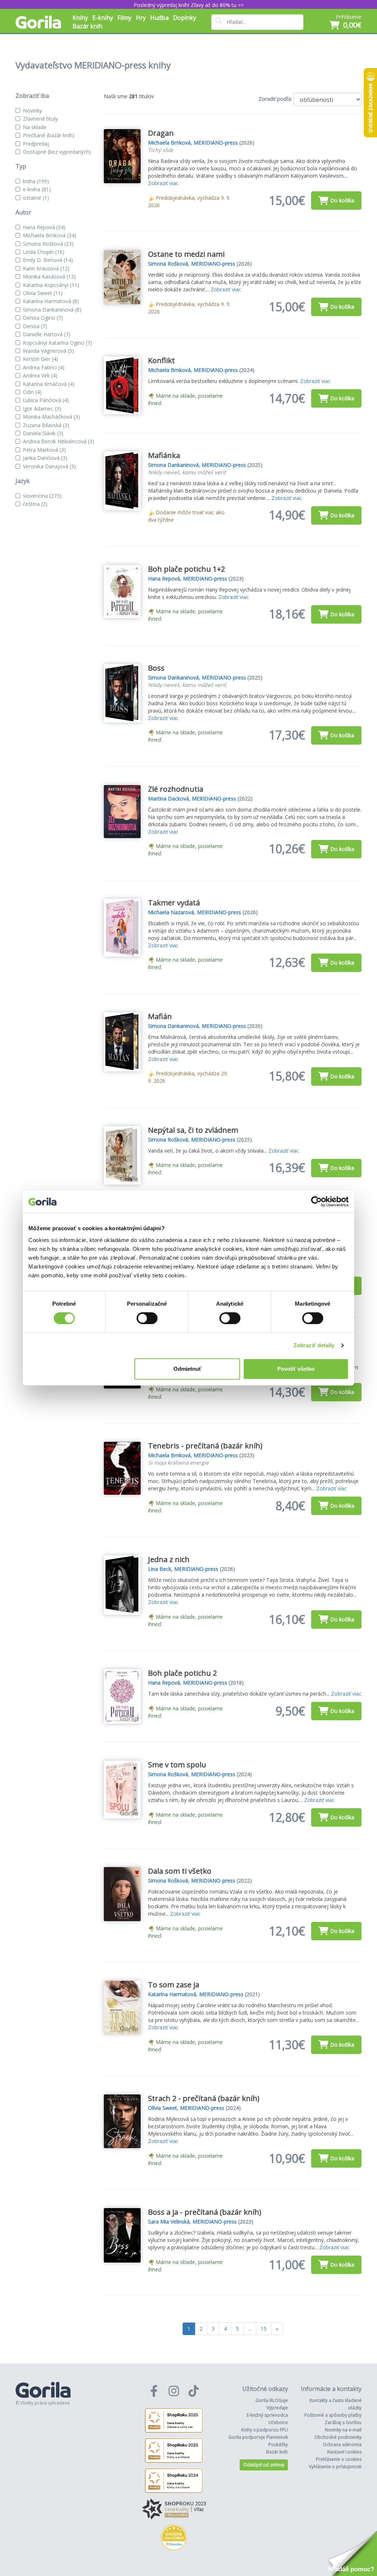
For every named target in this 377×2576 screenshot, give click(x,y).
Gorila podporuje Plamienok (258, 2437)
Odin (32, 392)
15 (264, 2329)
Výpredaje (277, 2408)
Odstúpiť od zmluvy (264, 2465)
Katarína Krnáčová (49, 384)
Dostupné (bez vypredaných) (57, 152)
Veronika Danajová (49, 466)
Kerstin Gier (40, 359)
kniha (36, 181)
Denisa (35, 326)
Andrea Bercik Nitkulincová (59, 441)
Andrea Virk (40, 375)
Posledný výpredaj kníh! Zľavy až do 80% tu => (189, 5)
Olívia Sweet (43, 293)
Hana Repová (44, 227)
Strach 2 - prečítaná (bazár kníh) (204, 2098)
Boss (156, 668)
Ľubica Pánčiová (46, 400)
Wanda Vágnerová (48, 351)
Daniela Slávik (43, 433)
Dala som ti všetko (180, 1871)
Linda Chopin (44, 252)
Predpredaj (36, 144)
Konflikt (161, 360)
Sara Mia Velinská (169, 2222)
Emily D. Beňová (48, 260)
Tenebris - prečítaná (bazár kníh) (205, 1446)
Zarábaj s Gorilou (343, 2422)
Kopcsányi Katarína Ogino (57, 343)
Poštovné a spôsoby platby (333, 2415)
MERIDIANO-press (216, 143)
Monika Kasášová (49, 276)
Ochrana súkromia (342, 2444)
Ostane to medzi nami (186, 254)
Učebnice (278, 2422)
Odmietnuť (187, 1369)
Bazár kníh (87, 26)
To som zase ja (174, 1985)
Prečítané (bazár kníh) (49, 135)
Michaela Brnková (50, 235)
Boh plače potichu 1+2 (186, 569)
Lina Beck (160, 1569)
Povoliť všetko (296, 1369)
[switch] (147, 1318)
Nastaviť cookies (344, 2452)
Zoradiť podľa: (275, 99)
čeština (35, 504)
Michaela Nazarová (171, 912)
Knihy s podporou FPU (265, 2430)
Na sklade (35, 127)
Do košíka (342, 200)
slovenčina (42, 496)
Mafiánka (164, 455)
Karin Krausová (46, 268)
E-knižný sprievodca (267, 2415)
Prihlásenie (349, 17)
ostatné (36, 198)
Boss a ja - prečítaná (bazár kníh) (205, 2212)
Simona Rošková (48, 244)
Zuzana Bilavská (46, 425)
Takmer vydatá (174, 903)
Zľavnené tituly (40, 119)
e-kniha (37, 189)
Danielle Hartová (47, 334)
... (250, 2329)
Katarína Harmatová (51, 301)
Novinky (32, 111)
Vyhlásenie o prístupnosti (335, 2467)
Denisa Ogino (43, 318)
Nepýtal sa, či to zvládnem (193, 1130)
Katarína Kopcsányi (51, 285)
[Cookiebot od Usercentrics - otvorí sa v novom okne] (316, 1202)
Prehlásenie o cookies (339, 2459)
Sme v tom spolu (177, 1765)
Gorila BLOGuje (272, 2400)
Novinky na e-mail (343, 2430)
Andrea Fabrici (44, 367)
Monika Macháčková (51, 417)
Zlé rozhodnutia (176, 789)
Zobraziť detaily (314, 1345)
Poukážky (278, 2444)
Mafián (160, 1016)
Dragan (161, 133)
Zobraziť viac (163, 183)
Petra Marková (44, 450)
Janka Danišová (45, 458)
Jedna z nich (169, 1559)
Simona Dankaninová (52, 310)
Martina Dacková (168, 799)
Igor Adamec (42, 409)
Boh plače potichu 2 (182, 1673)
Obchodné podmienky (338, 2437)
